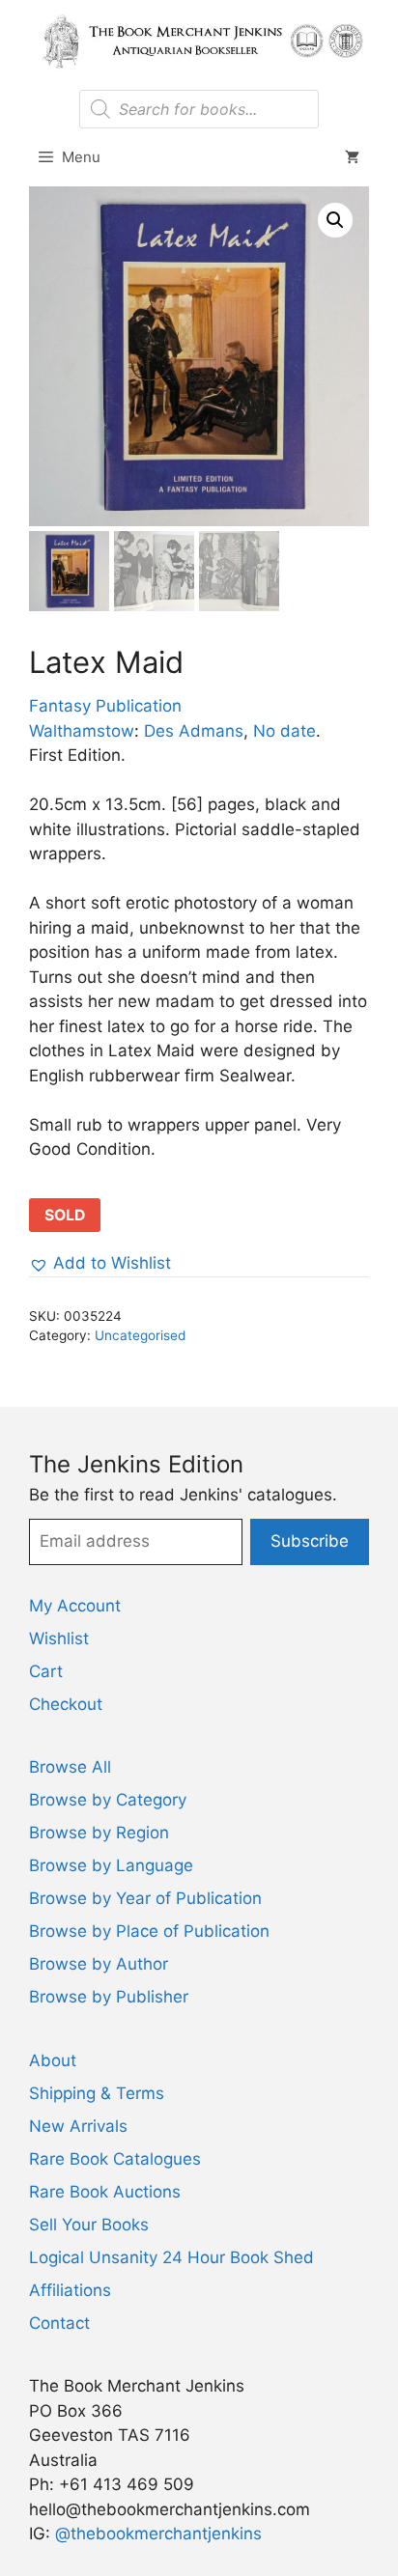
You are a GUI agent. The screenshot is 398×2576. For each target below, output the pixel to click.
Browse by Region (99, 1833)
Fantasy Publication (105, 706)
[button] (335, 220)
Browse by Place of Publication (149, 1931)
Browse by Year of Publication (145, 1898)
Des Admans (194, 731)
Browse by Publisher (109, 1997)
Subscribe (310, 1541)
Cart (46, 1671)
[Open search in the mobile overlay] (199, 109)
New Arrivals (78, 2126)
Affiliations (70, 2290)
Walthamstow (82, 731)
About (53, 2060)
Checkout (66, 1704)
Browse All (70, 1767)
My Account (75, 1606)
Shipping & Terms (97, 2093)
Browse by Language (111, 1865)
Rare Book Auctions (105, 2192)
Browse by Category (108, 1800)
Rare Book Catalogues (115, 2159)
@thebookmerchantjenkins (158, 2534)
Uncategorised (140, 1335)
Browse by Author (99, 1964)
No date (284, 731)
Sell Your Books (89, 2225)
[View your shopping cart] (352, 157)
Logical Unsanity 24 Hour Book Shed (171, 2257)
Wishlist (59, 1638)
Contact (59, 2323)
